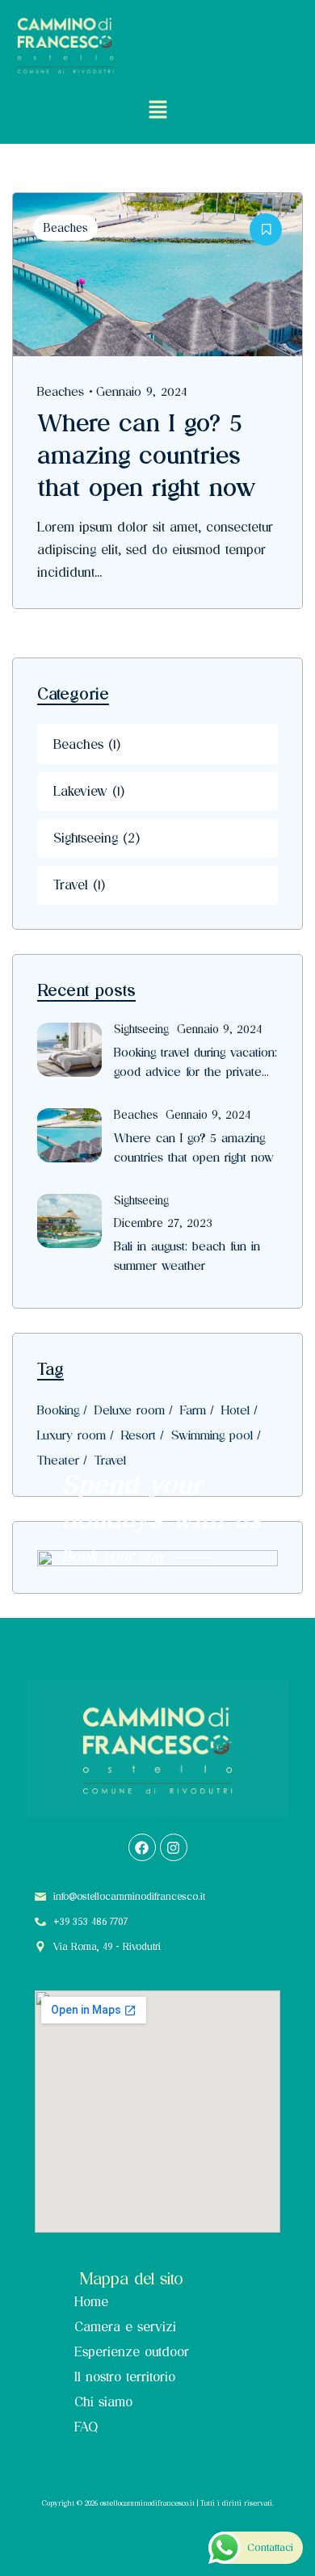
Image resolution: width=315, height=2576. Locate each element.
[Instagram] (174, 1847)
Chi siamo (103, 2402)
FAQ (86, 2427)
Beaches (65, 228)
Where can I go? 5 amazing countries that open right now (147, 455)
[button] (157, 110)
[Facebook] (142, 1847)
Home (91, 2302)
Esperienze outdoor (132, 2352)
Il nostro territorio (125, 2377)
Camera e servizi (125, 2327)
